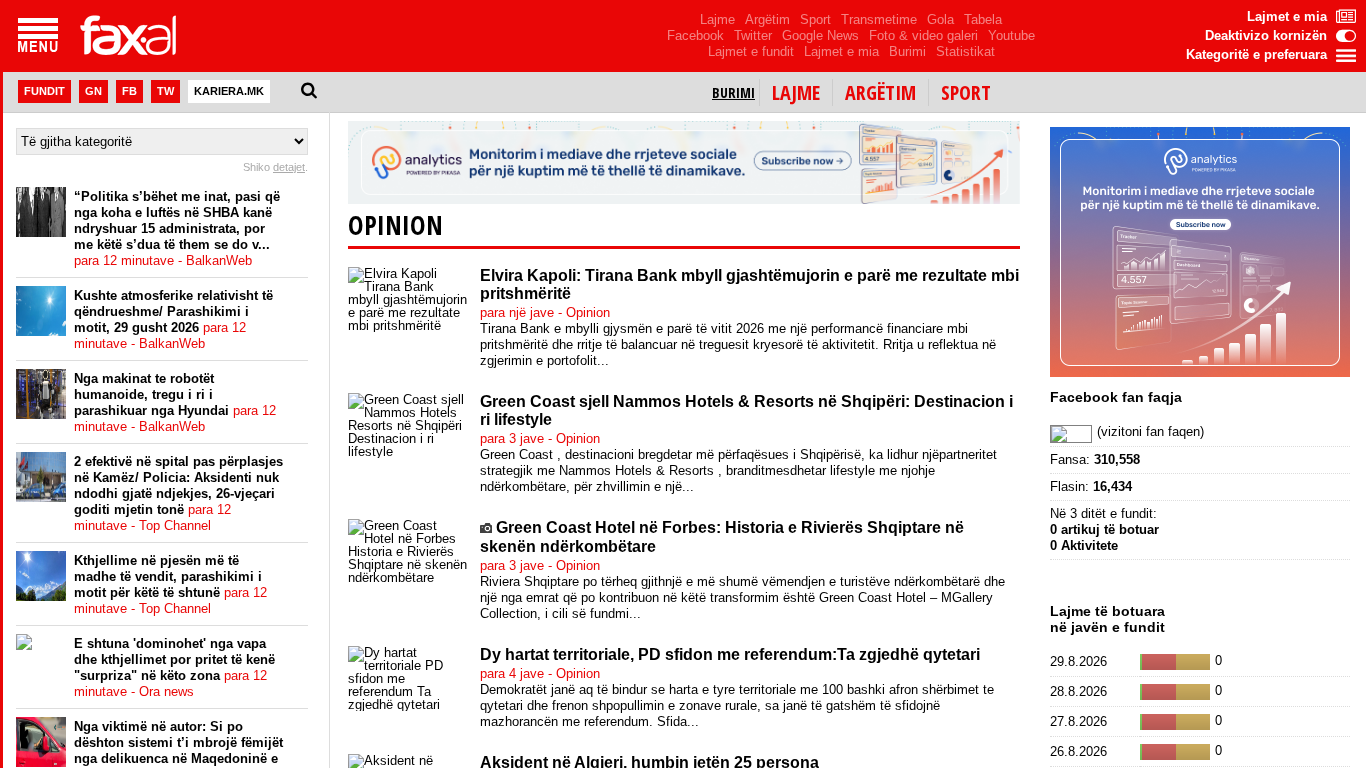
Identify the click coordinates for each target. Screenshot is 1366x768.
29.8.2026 (1078, 661)
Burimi (907, 51)
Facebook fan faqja (1116, 397)
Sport (815, 19)
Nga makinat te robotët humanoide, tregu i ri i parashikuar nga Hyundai (175, 402)
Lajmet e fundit (751, 51)
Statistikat (965, 51)
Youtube (1011, 35)
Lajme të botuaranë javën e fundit (1107, 619)
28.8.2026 (1078, 691)
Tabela (983, 19)
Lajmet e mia (841, 51)
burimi (733, 92)
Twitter (753, 35)
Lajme (717, 19)
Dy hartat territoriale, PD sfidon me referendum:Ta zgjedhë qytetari (730, 654)
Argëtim (767, 19)
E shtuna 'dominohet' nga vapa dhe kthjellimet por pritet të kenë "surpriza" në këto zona (174, 667)
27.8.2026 (1078, 721)
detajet (289, 167)
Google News (820, 35)
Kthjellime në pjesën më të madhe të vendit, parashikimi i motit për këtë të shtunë (170, 584)
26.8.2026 (1078, 751)
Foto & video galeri (923, 35)
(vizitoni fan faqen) (1150, 431)
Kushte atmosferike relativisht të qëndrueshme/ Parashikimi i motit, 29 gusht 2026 (173, 319)
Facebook (695, 35)
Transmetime (879, 19)
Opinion (395, 225)
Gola (940, 19)
